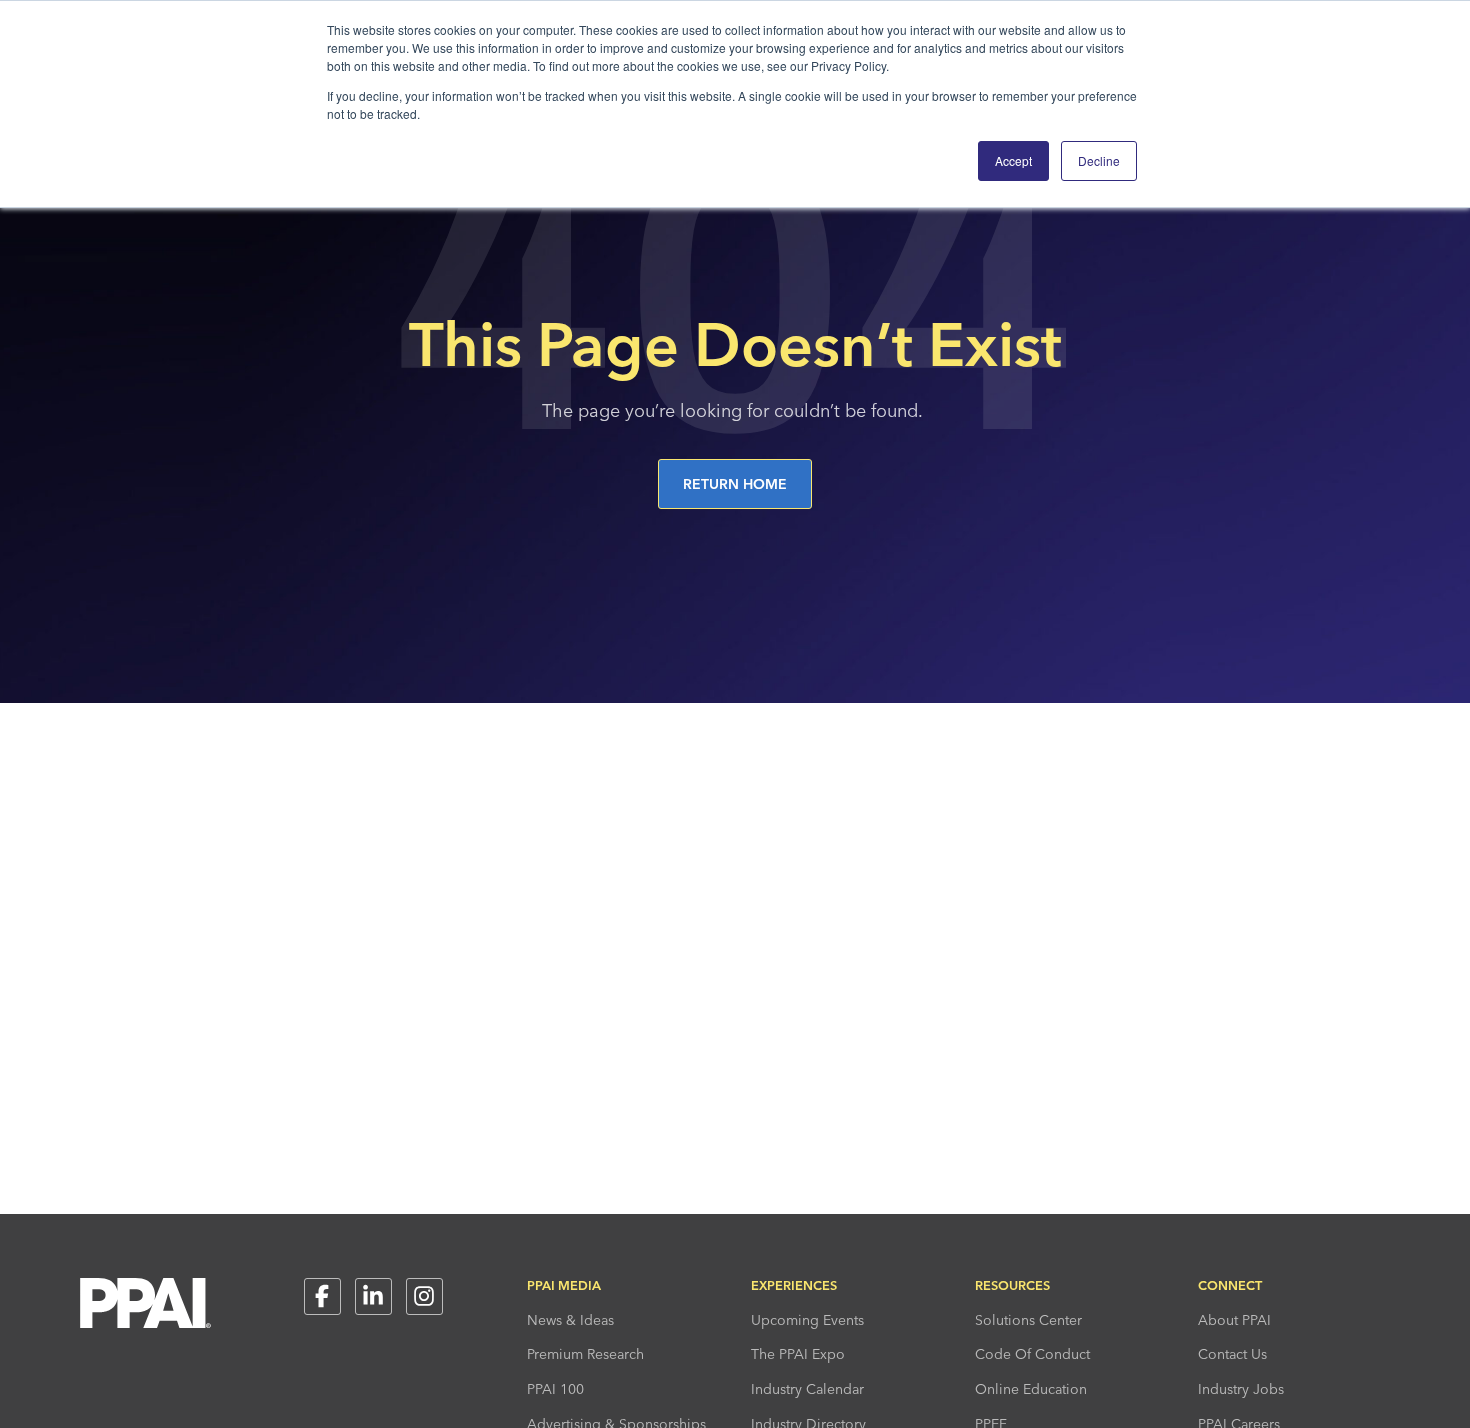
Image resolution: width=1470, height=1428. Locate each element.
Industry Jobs (1241, 1389)
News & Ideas (570, 1320)
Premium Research (585, 1354)
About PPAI (1234, 1320)
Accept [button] (1013, 160)
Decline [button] (1099, 160)
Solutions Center (1028, 1320)
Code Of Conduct (1032, 1354)
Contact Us (1232, 1354)
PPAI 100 (555, 1389)
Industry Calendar (807, 1389)
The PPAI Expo (798, 1354)
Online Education (1031, 1389)
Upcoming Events (807, 1320)
